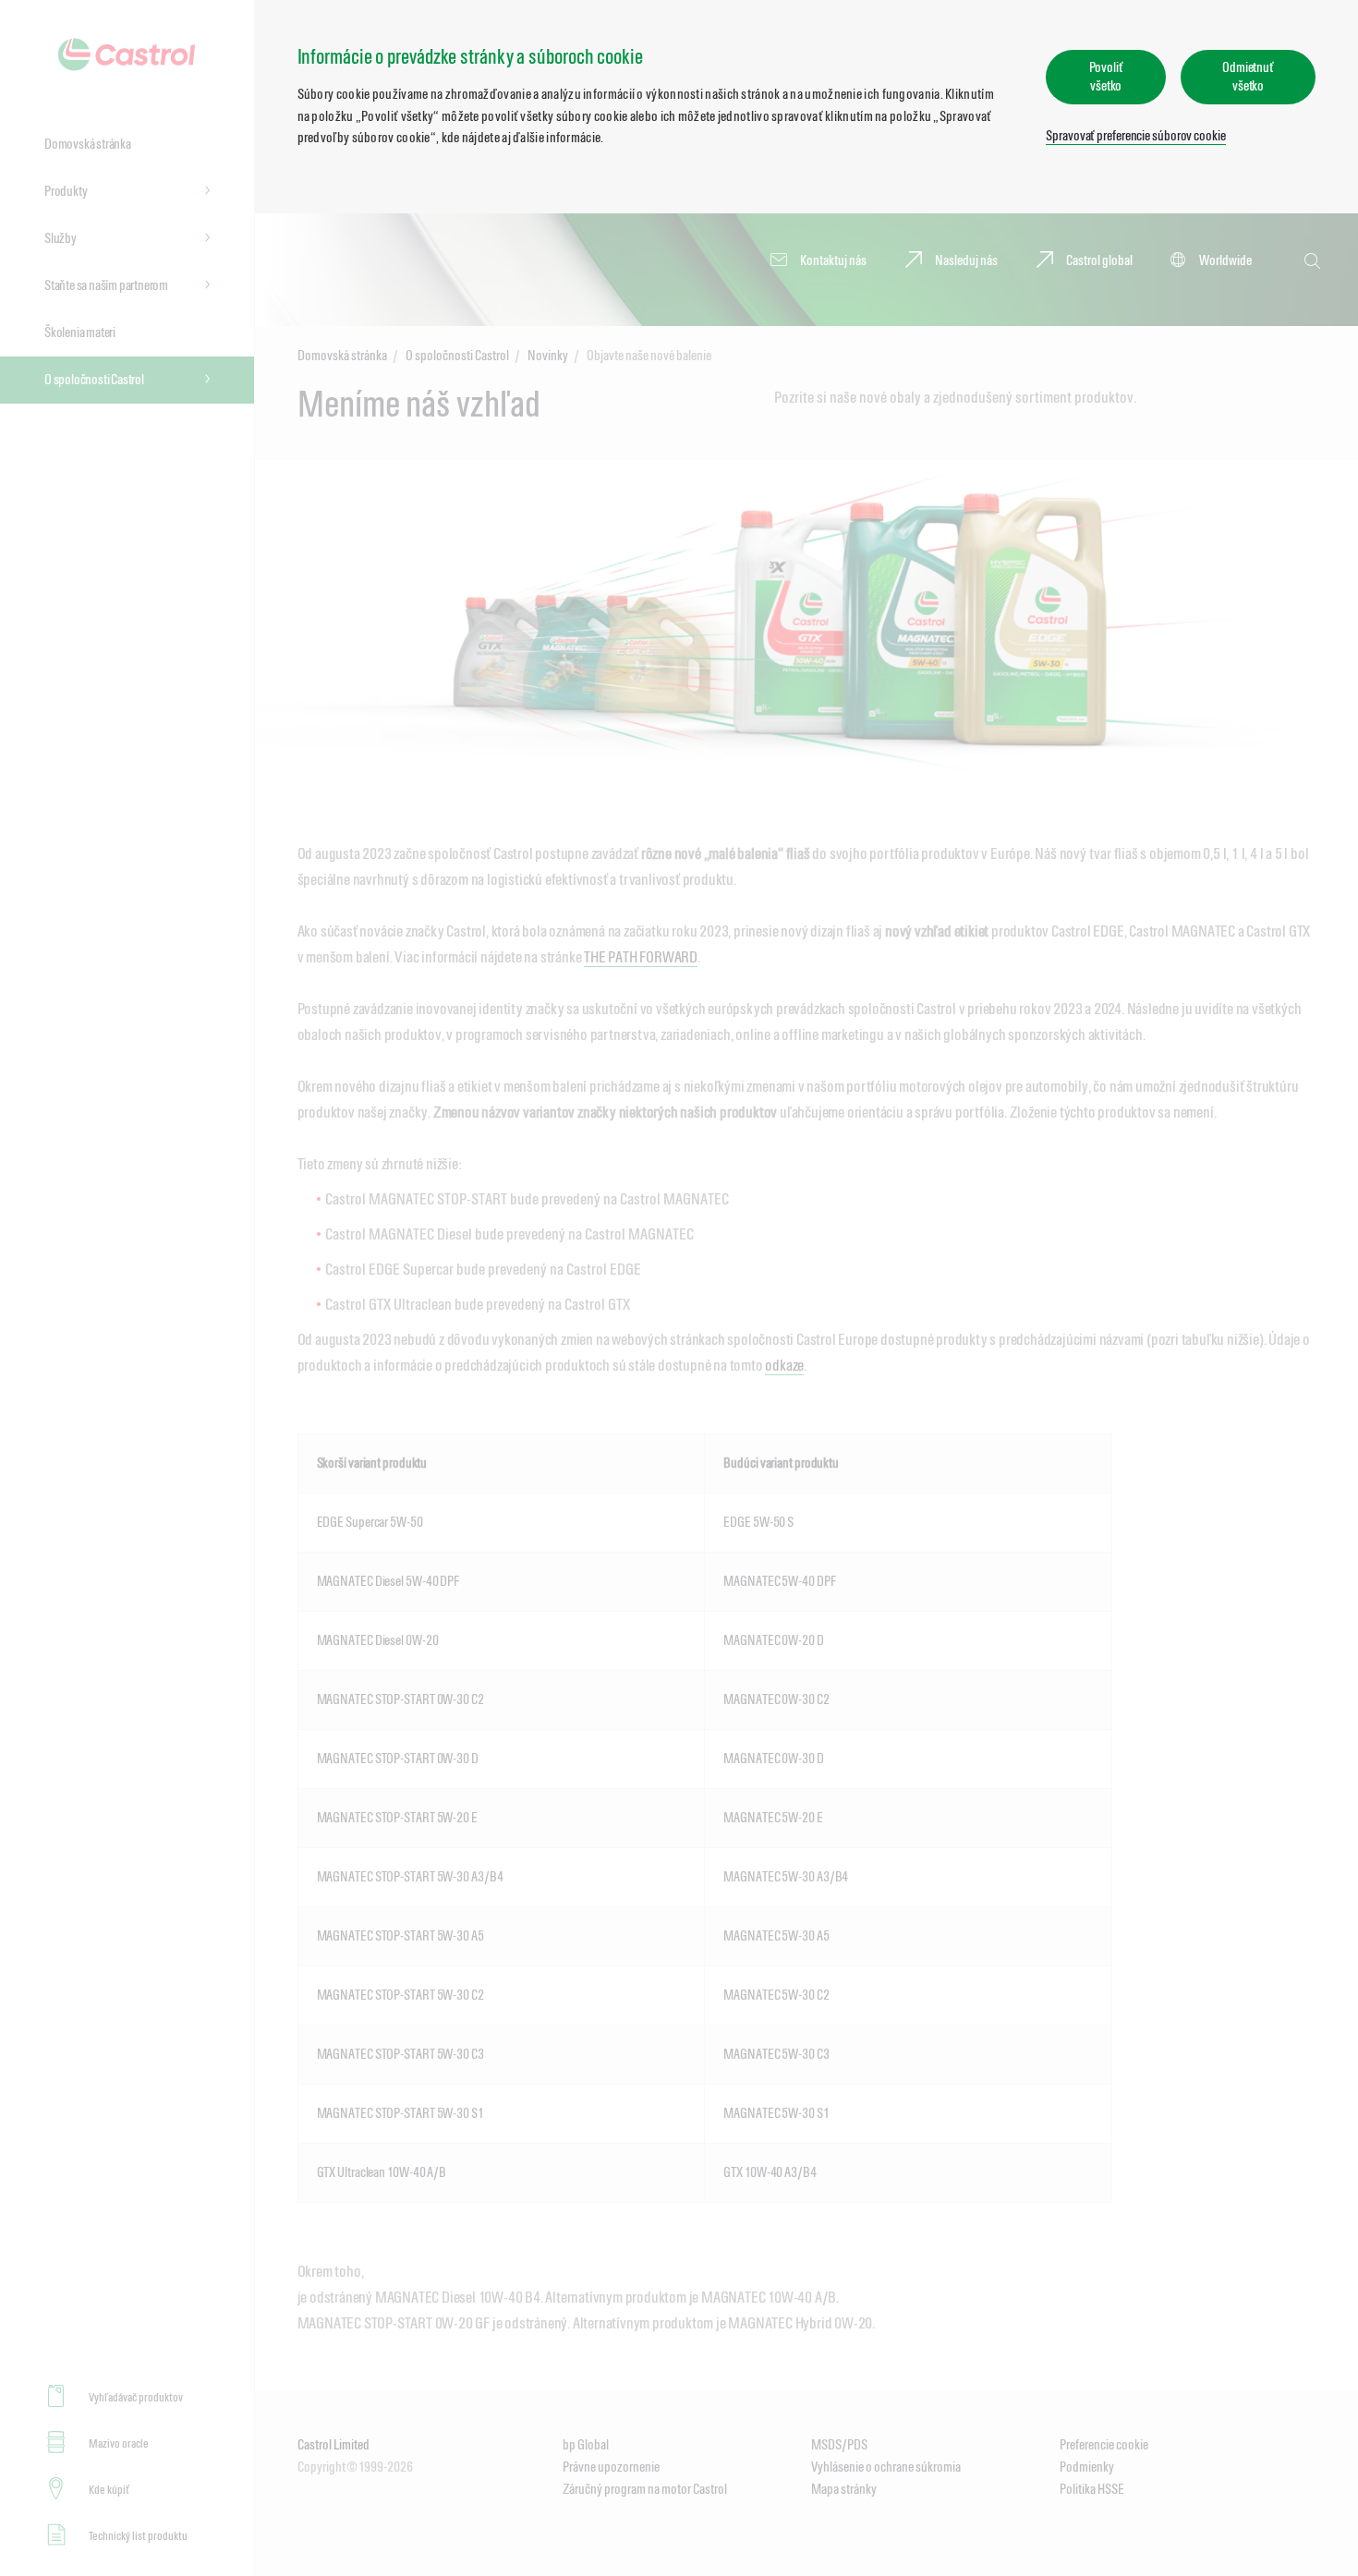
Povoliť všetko (1106, 76)
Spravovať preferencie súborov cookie (1135, 135)
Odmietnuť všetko (1248, 76)
